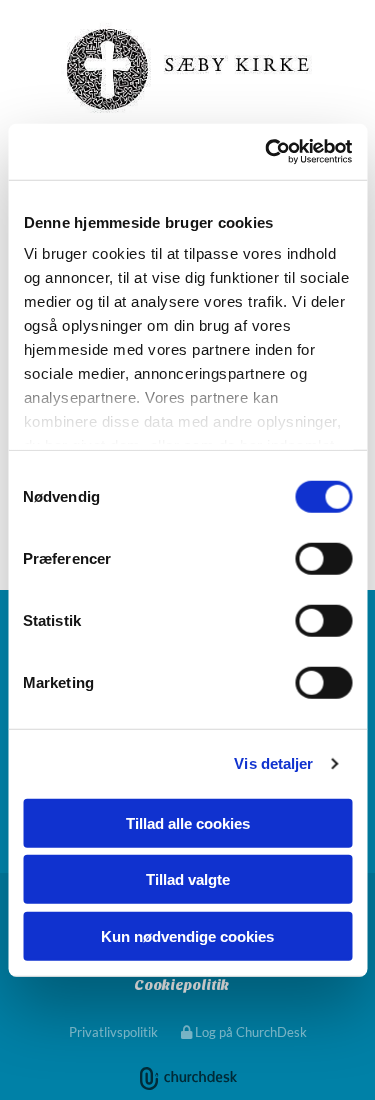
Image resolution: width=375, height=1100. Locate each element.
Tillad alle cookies (188, 822)
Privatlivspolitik (113, 1032)
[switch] (323, 558)
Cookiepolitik (181, 985)
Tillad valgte (188, 879)
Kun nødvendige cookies (187, 935)
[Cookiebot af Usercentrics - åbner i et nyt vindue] (267, 152)
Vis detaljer (273, 763)
